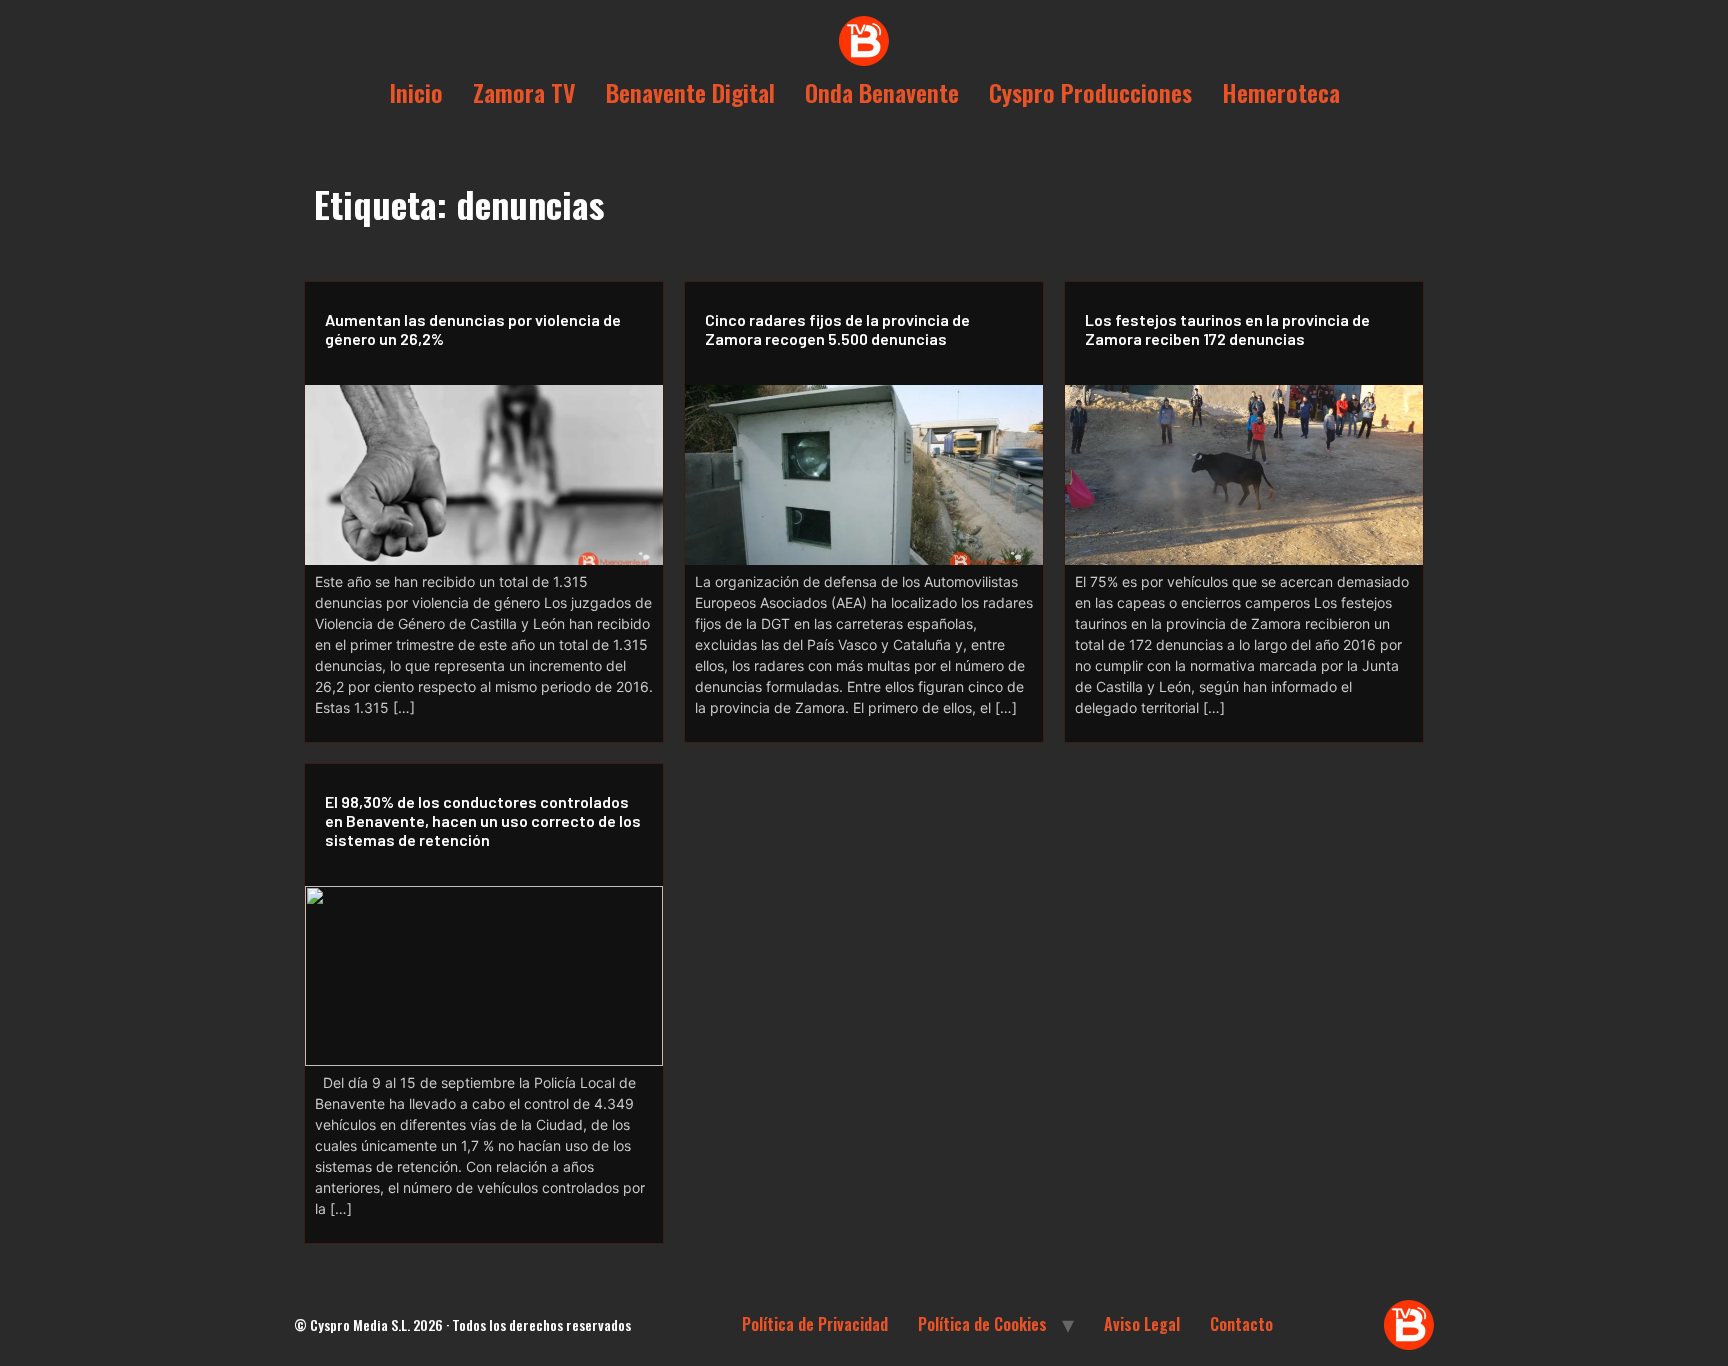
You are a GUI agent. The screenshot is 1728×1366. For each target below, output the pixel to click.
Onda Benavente (882, 92)
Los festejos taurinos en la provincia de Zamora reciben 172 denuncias (1227, 329)
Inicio (416, 92)
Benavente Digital (690, 92)
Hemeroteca (1281, 92)
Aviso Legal (1142, 1324)
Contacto (1241, 1324)
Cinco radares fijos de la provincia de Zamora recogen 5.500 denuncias (837, 329)
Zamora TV (524, 92)
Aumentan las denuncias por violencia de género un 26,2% (473, 329)
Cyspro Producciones (1090, 92)
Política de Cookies (982, 1324)
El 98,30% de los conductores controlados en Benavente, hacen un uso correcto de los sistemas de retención (483, 820)
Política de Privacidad (815, 1324)
